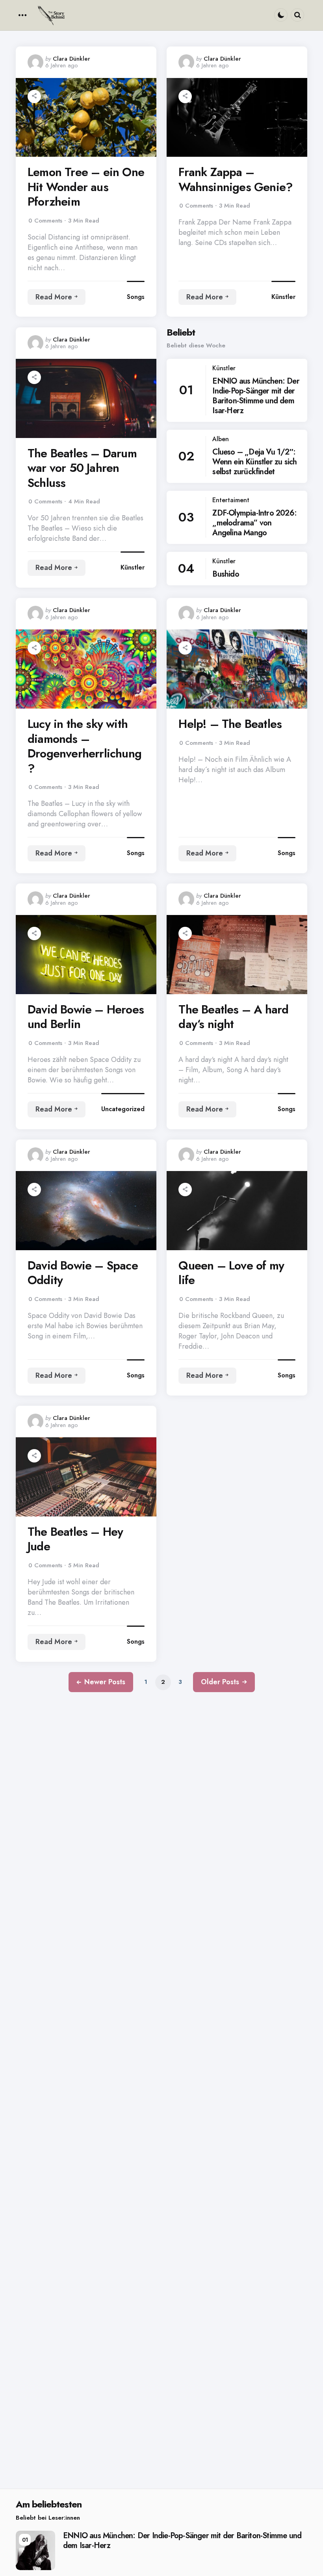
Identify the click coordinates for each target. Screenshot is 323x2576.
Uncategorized (123, 1109)
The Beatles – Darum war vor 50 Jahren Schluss (82, 468)
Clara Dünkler (71, 59)
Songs (136, 297)
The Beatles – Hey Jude (75, 1539)
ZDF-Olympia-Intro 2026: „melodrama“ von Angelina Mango (254, 523)
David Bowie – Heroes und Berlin (86, 1017)
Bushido (226, 574)
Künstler (283, 297)
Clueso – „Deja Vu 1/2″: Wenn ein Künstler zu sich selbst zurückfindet (254, 462)
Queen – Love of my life (231, 1273)
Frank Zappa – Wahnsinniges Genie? (236, 179)
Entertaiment (231, 500)
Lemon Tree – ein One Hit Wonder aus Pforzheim (86, 187)
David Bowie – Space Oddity (83, 1273)
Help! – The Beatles (230, 724)
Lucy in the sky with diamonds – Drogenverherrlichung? (84, 746)
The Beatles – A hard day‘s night (233, 1017)
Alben (221, 439)
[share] (34, 97)
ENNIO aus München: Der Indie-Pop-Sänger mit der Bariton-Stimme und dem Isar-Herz (256, 396)
